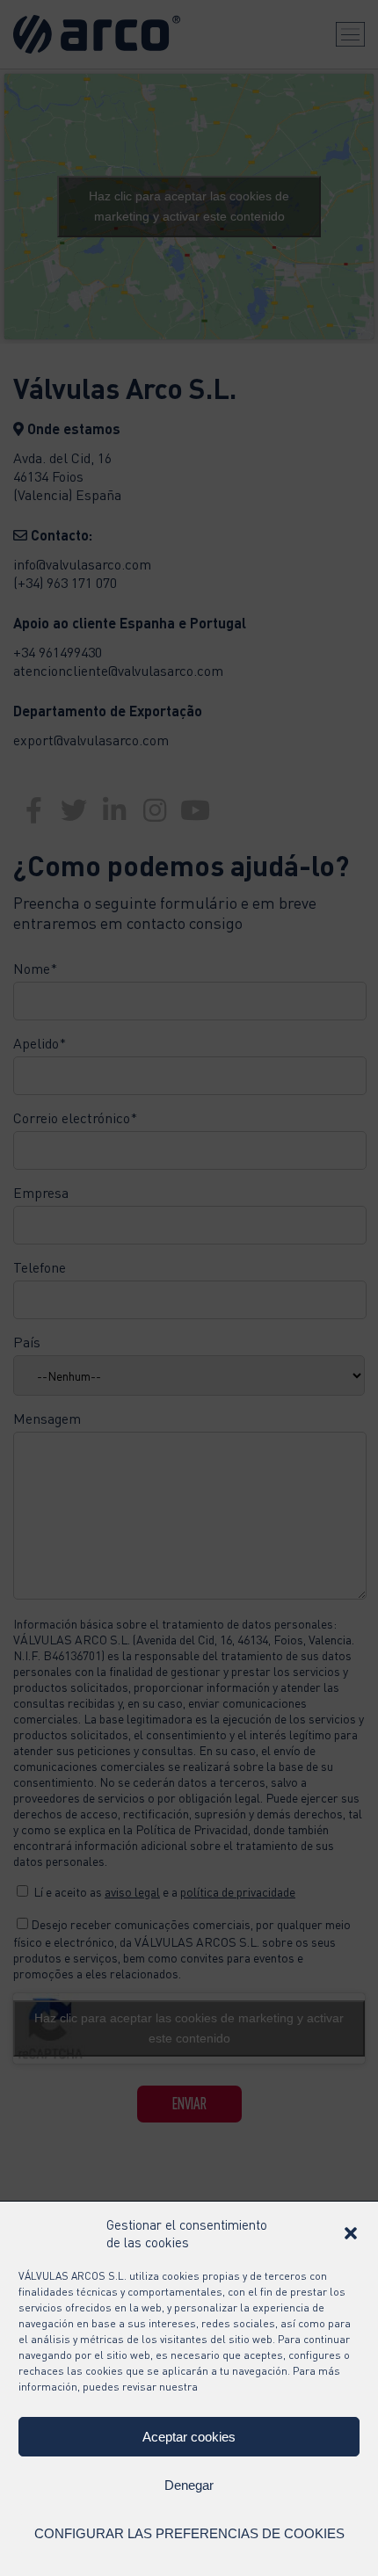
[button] (351, 2233)
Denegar (189, 2485)
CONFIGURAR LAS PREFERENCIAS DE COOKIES (189, 2533)
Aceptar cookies (189, 2437)
